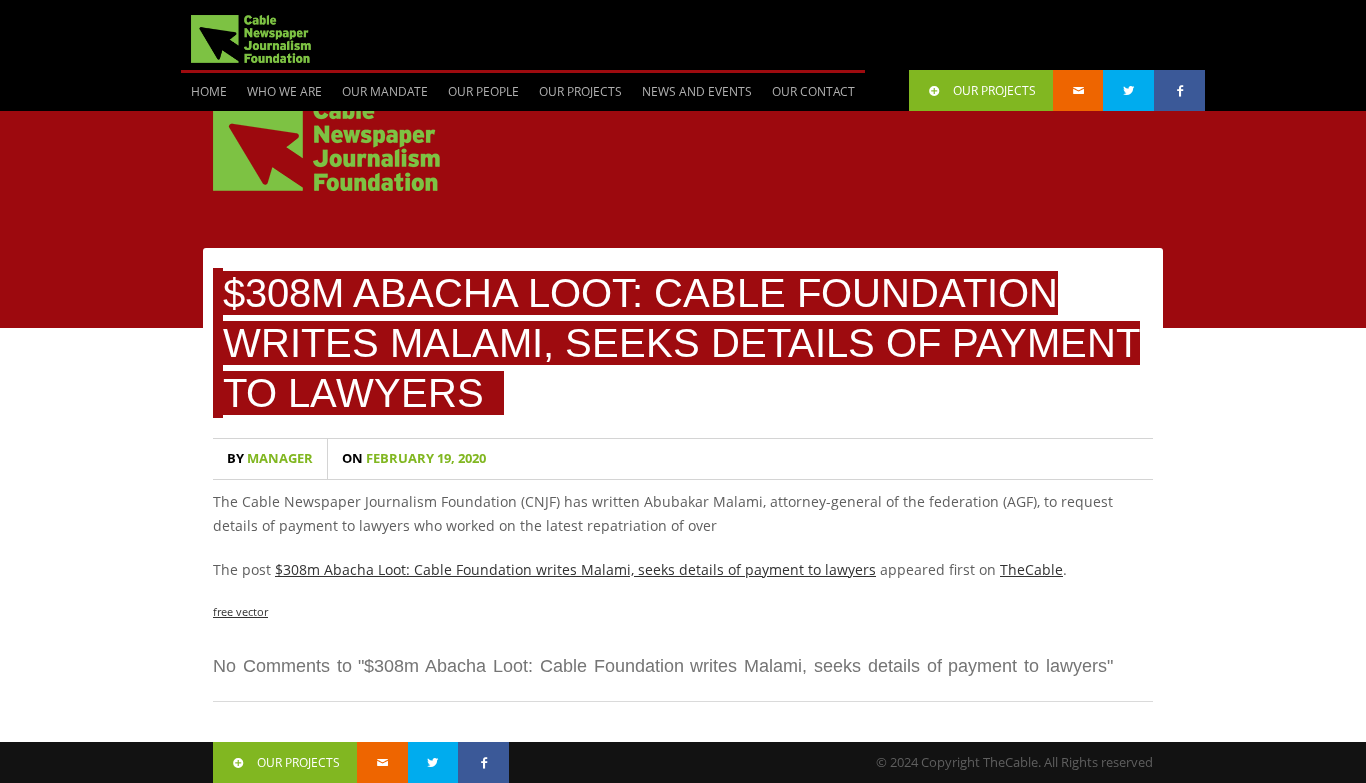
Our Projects (580, 91)
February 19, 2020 (414, 458)
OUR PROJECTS (994, 90)
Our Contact (813, 91)
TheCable (1031, 569)
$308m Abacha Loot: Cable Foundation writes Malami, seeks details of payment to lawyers (681, 343)
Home (209, 91)
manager (270, 458)
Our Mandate (385, 91)
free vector (240, 611)
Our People (483, 91)
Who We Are (284, 91)
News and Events (697, 91)
